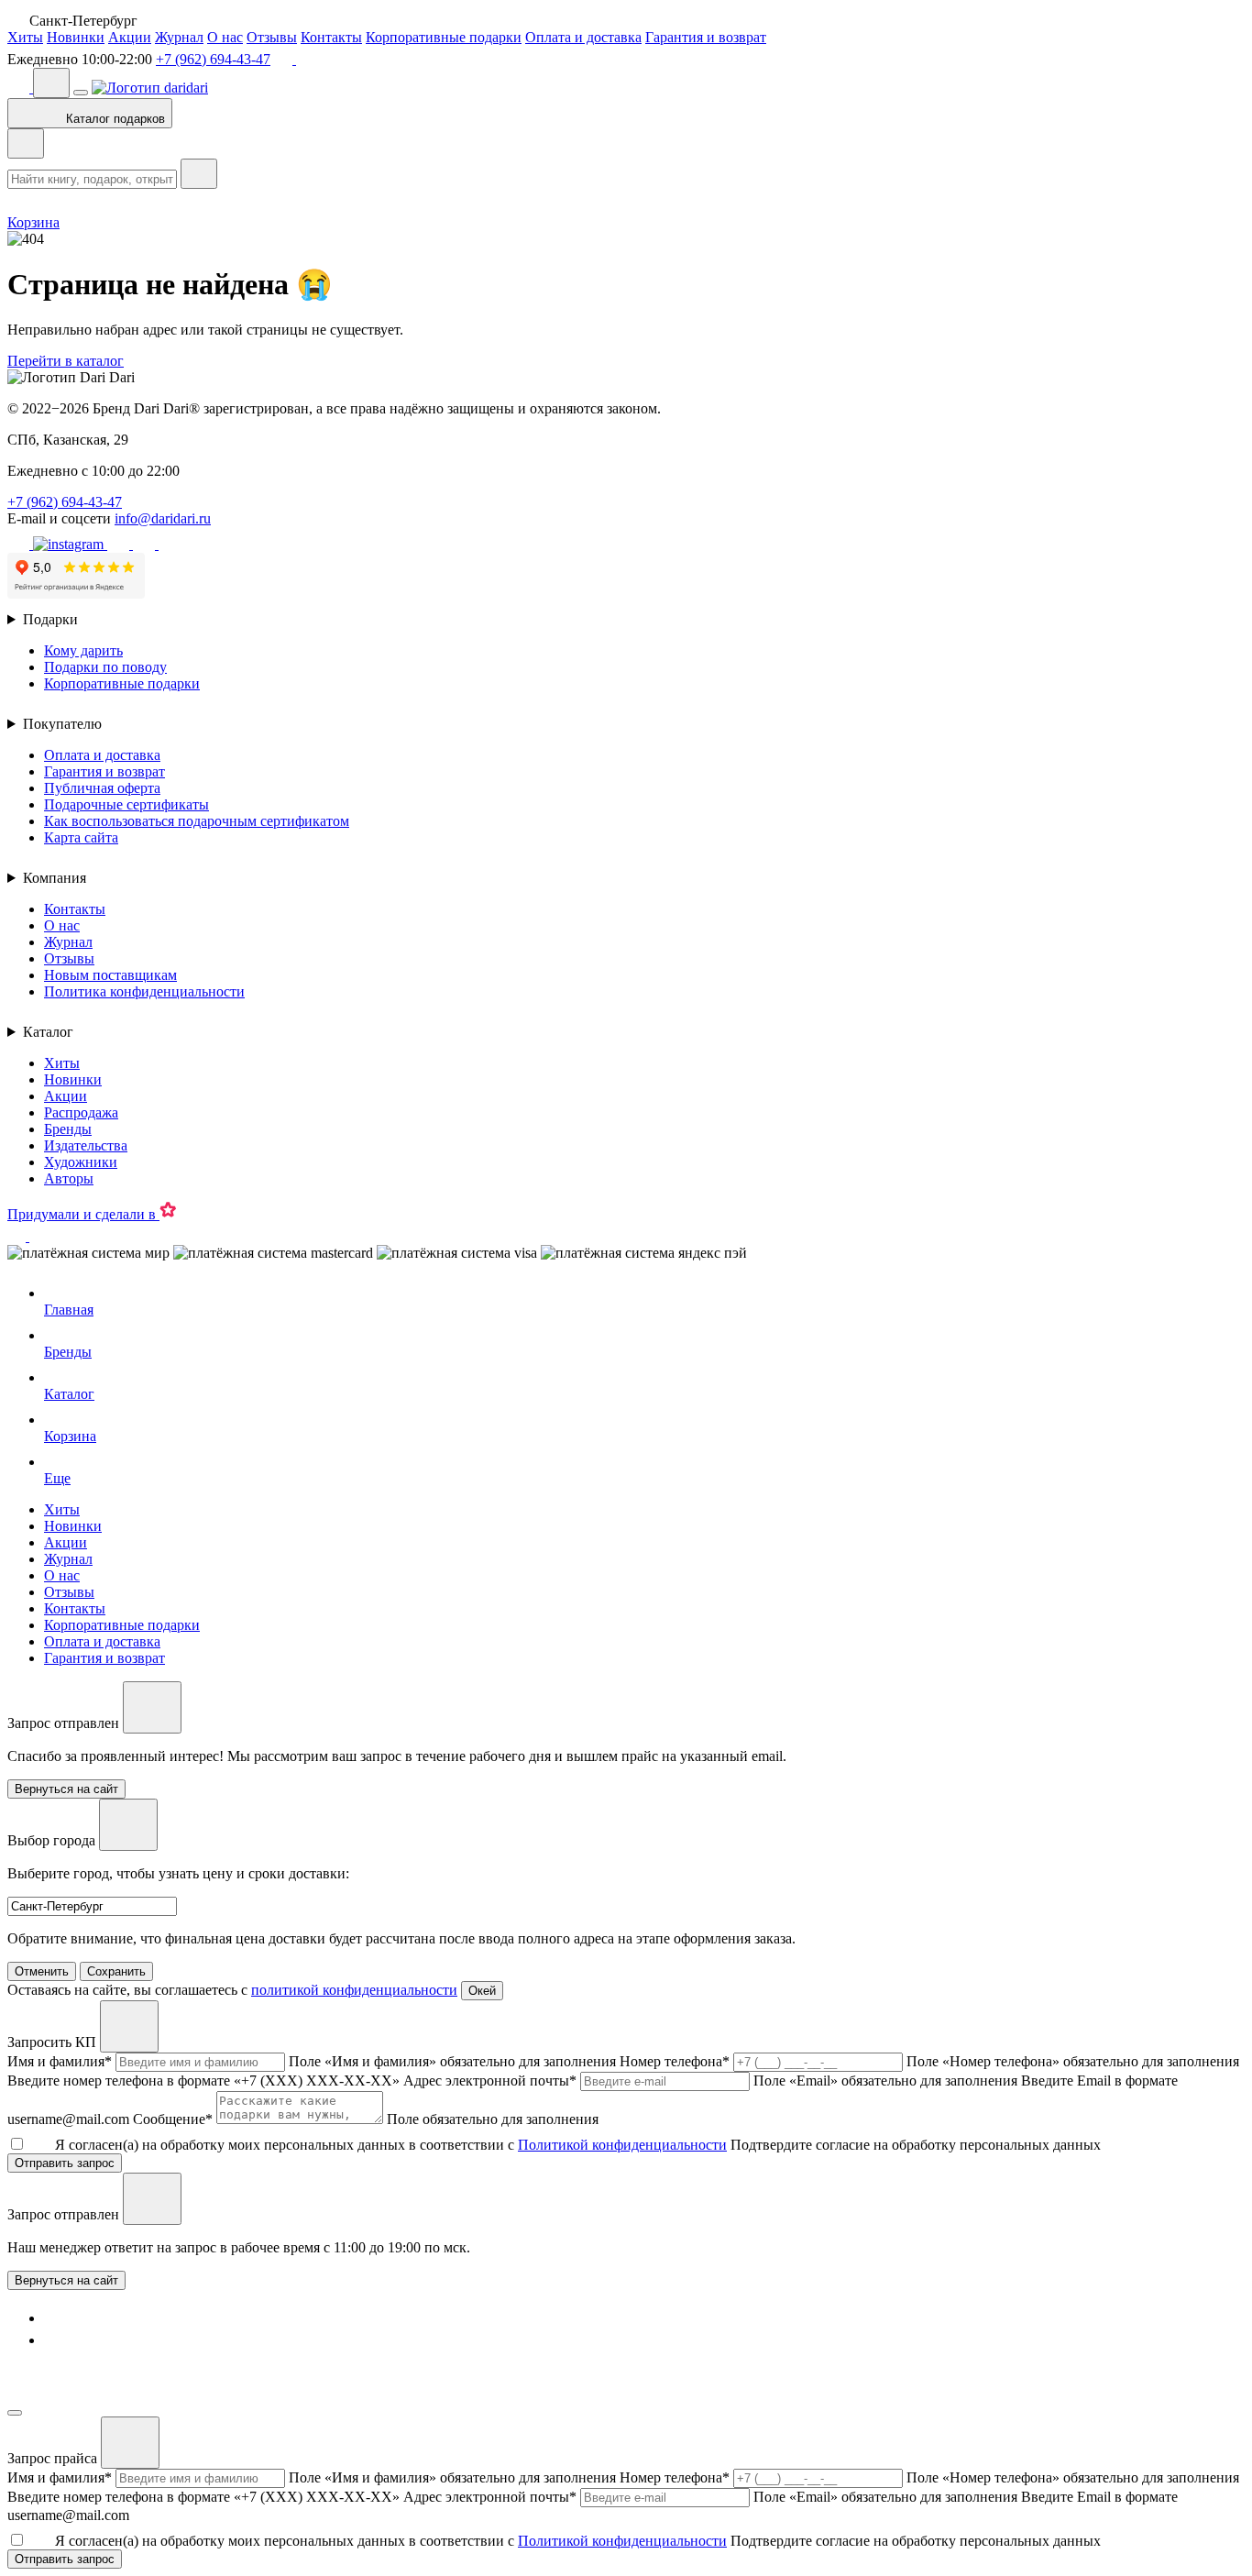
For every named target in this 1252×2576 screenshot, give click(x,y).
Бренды (68, 1129)
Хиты (25, 37)
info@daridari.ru (163, 518)
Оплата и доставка (583, 37)
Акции (130, 37)
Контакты (331, 37)
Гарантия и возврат (706, 37)
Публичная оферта (102, 788)
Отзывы (272, 37)
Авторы (69, 1178)
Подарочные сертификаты (126, 804)
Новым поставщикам (110, 975)
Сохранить (116, 1971)
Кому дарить (83, 650)
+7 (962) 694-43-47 (213, 59)
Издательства (86, 1145)
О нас (225, 37)
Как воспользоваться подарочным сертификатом (197, 821)
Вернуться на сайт (66, 2280)
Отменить (42, 1971)
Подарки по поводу (105, 667)
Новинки (76, 37)
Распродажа (81, 1112)
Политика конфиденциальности (144, 991)
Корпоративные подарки (444, 37)
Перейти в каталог (66, 361)
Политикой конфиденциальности (622, 2145)
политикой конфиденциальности (354, 1990)
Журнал (179, 37)
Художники (81, 1162)
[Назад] (26, 143)
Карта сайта (81, 837)
